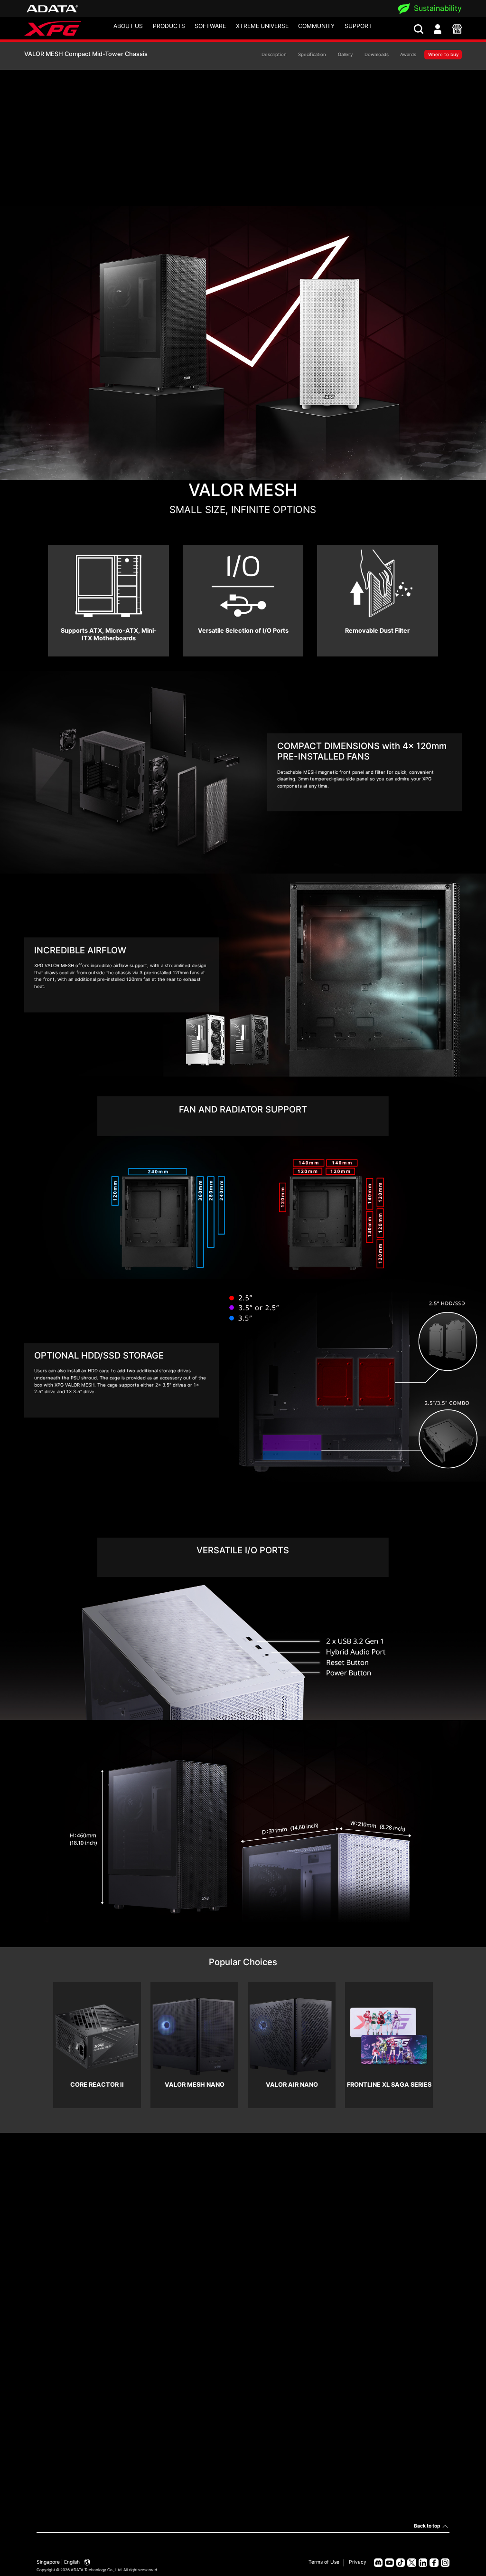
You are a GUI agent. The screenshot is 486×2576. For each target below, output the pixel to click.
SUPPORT (358, 26)
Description (274, 54)
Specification (312, 54)
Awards (408, 54)
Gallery (345, 54)
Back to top (427, 2526)
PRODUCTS (169, 26)
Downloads (377, 54)
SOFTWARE (210, 26)
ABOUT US (128, 26)
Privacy (358, 2562)
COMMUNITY (316, 26)
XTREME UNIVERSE (262, 26)
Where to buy (443, 54)
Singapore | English (59, 2562)
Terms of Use (324, 2562)
